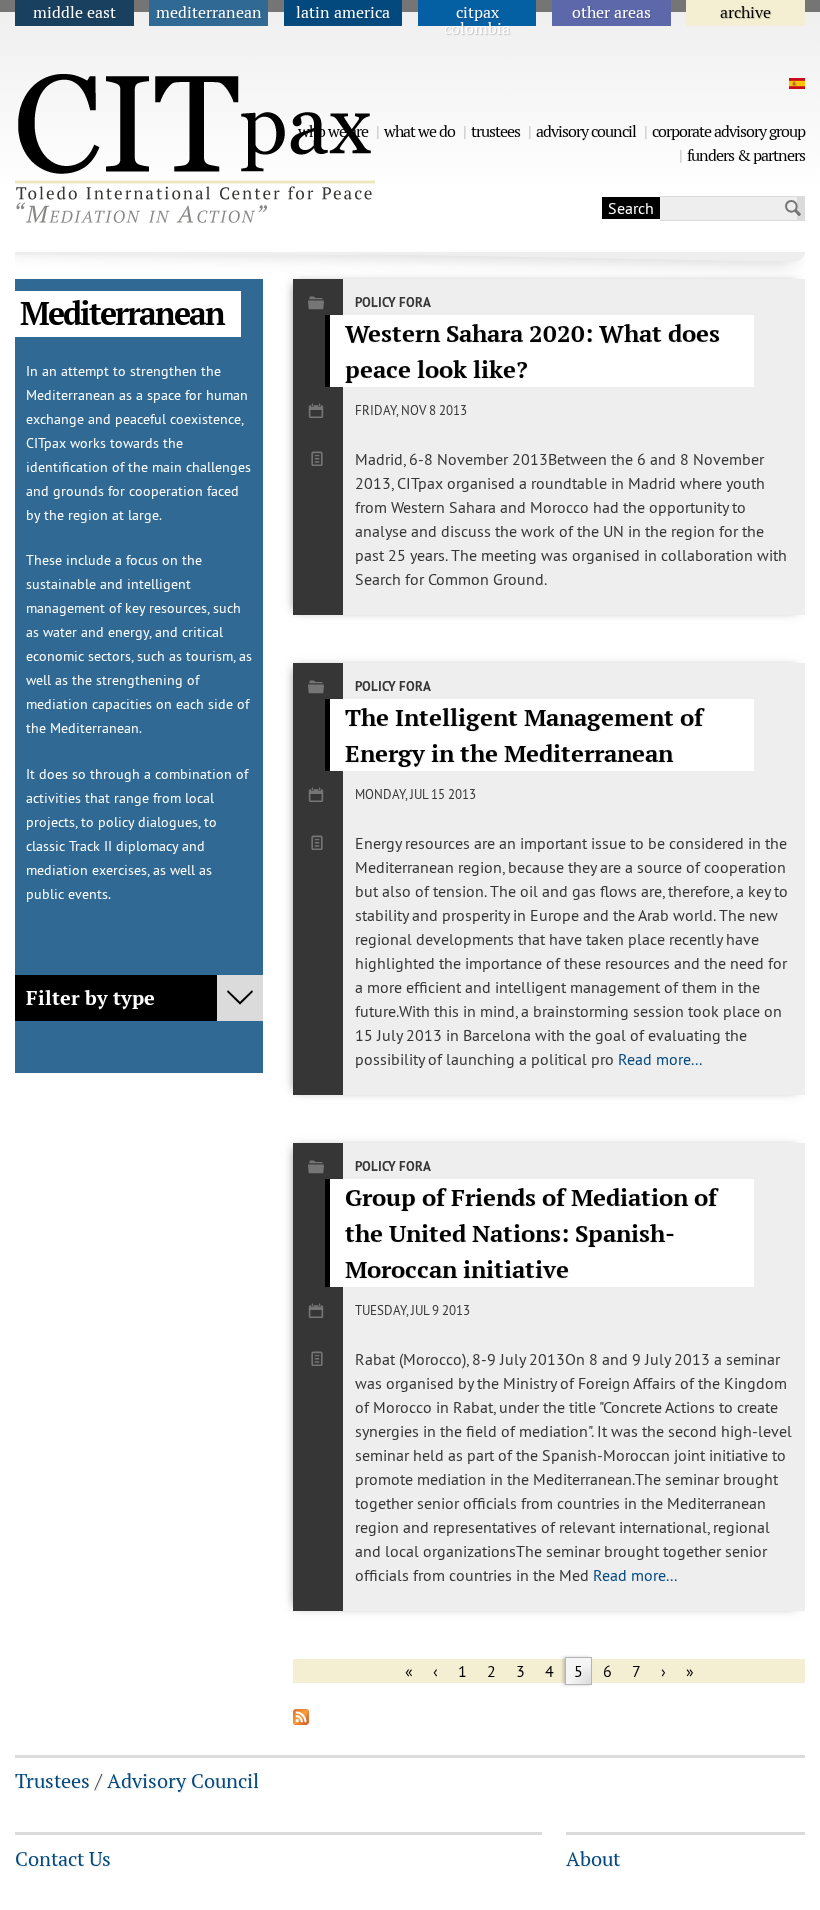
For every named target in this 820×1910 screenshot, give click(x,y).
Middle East (74, 12)
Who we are (333, 131)
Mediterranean (209, 12)
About (593, 1859)
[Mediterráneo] (794, 83)
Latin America (343, 12)
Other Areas (611, 12)
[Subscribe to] (301, 1719)
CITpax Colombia (477, 20)
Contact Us (63, 1859)
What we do (419, 131)
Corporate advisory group (728, 131)
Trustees (495, 131)
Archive (745, 12)
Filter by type (90, 998)
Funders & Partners (746, 155)
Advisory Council (586, 131)
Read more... (660, 1059)
